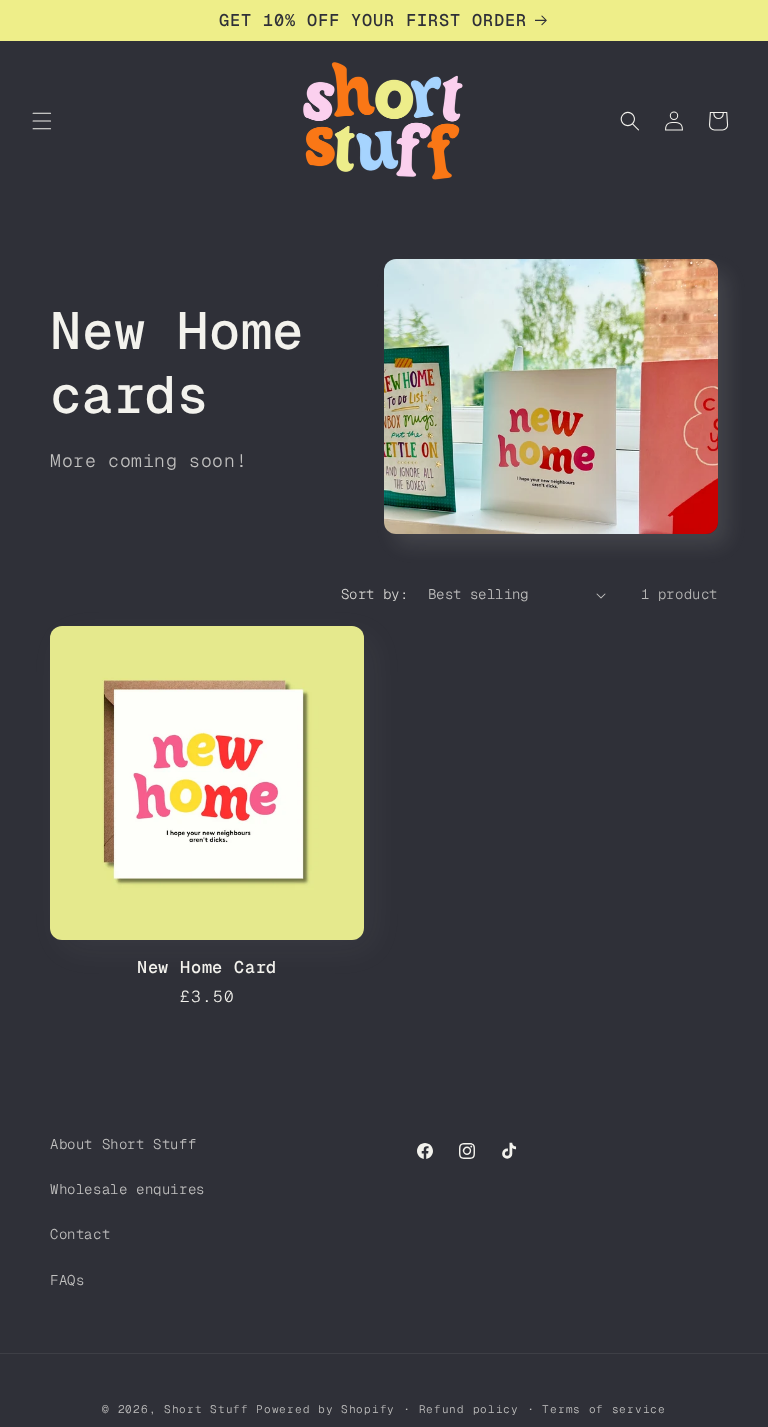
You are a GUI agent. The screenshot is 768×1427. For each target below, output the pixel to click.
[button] (42, 121)
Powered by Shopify (325, 1409)
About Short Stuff (123, 1144)
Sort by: (374, 594)
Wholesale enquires (127, 1189)
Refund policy (469, 1409)
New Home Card (207, 967)
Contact (80, 1234)
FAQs (67, 1280)
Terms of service (603, 1409)
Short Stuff (206, 1409)
